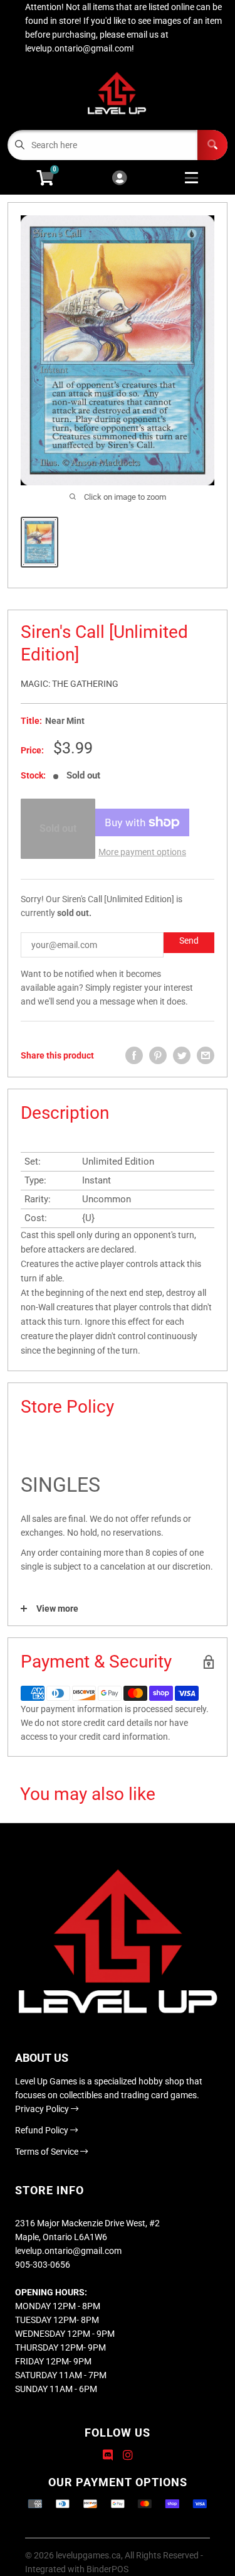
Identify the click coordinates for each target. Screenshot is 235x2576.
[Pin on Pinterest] (158, 1055)
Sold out (58, 828)
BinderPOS (107, 2569)
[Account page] (119, 179)
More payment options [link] (142, 852)
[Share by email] (206, 1055)
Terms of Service (48, 2152)
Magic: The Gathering (70, 684)
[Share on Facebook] (134, 1055)
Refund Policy (43, 2130)
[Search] (212, 145)
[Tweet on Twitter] (182, 1055)
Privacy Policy (43, 2109)
